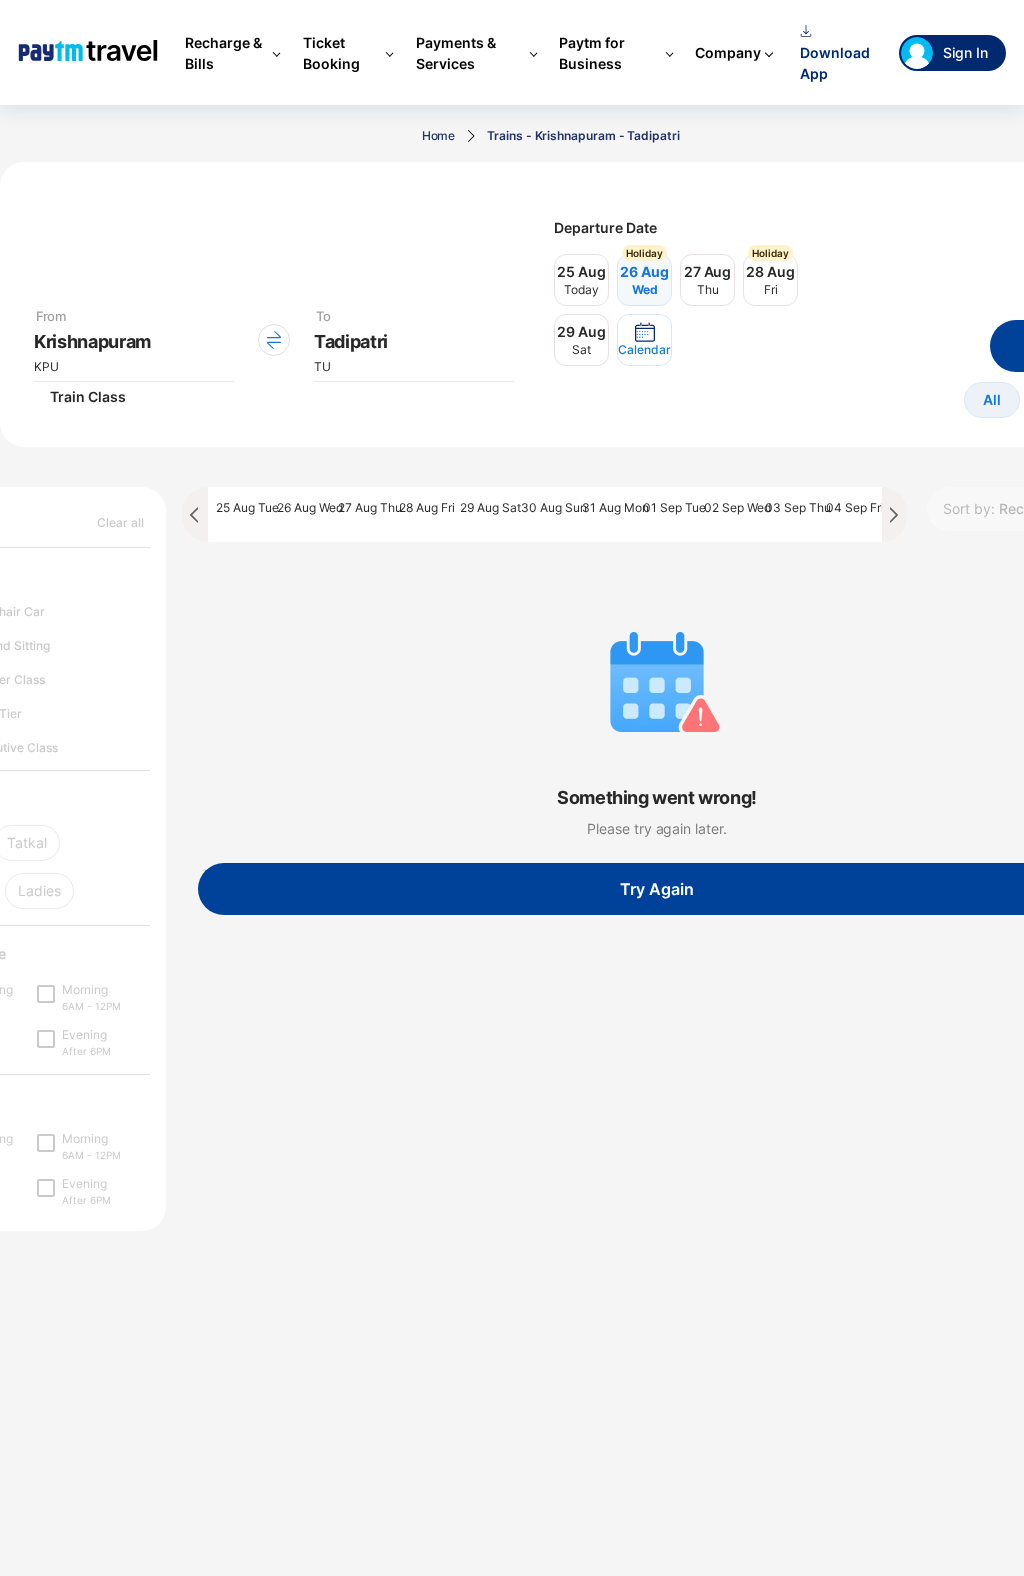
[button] (644, 340)
